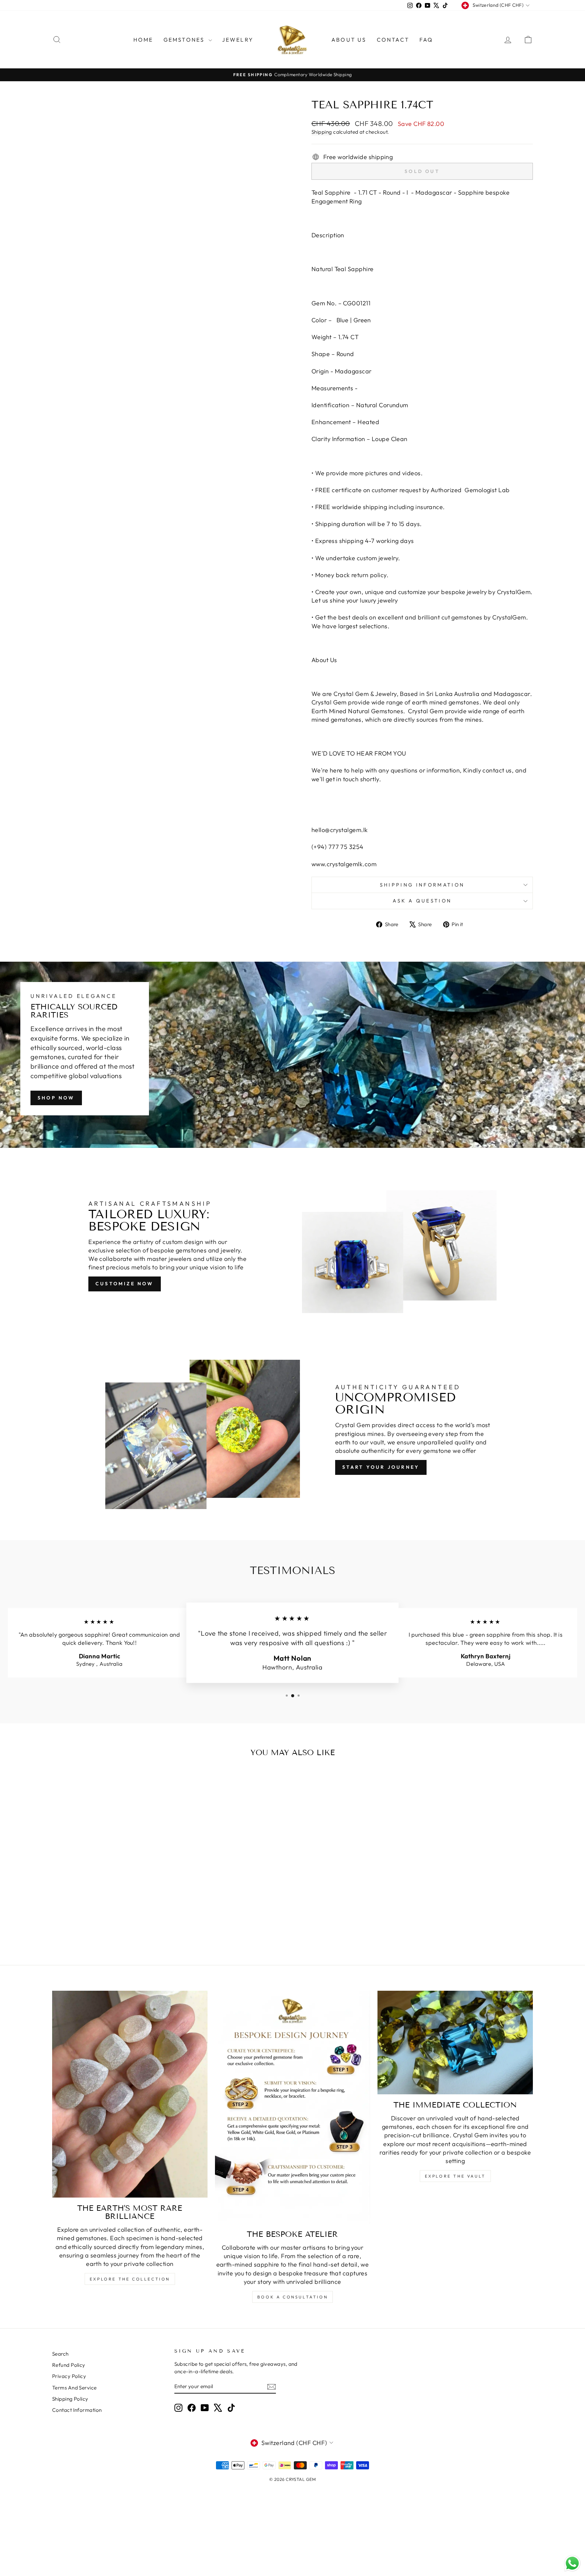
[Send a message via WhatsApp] (572, 2563)
